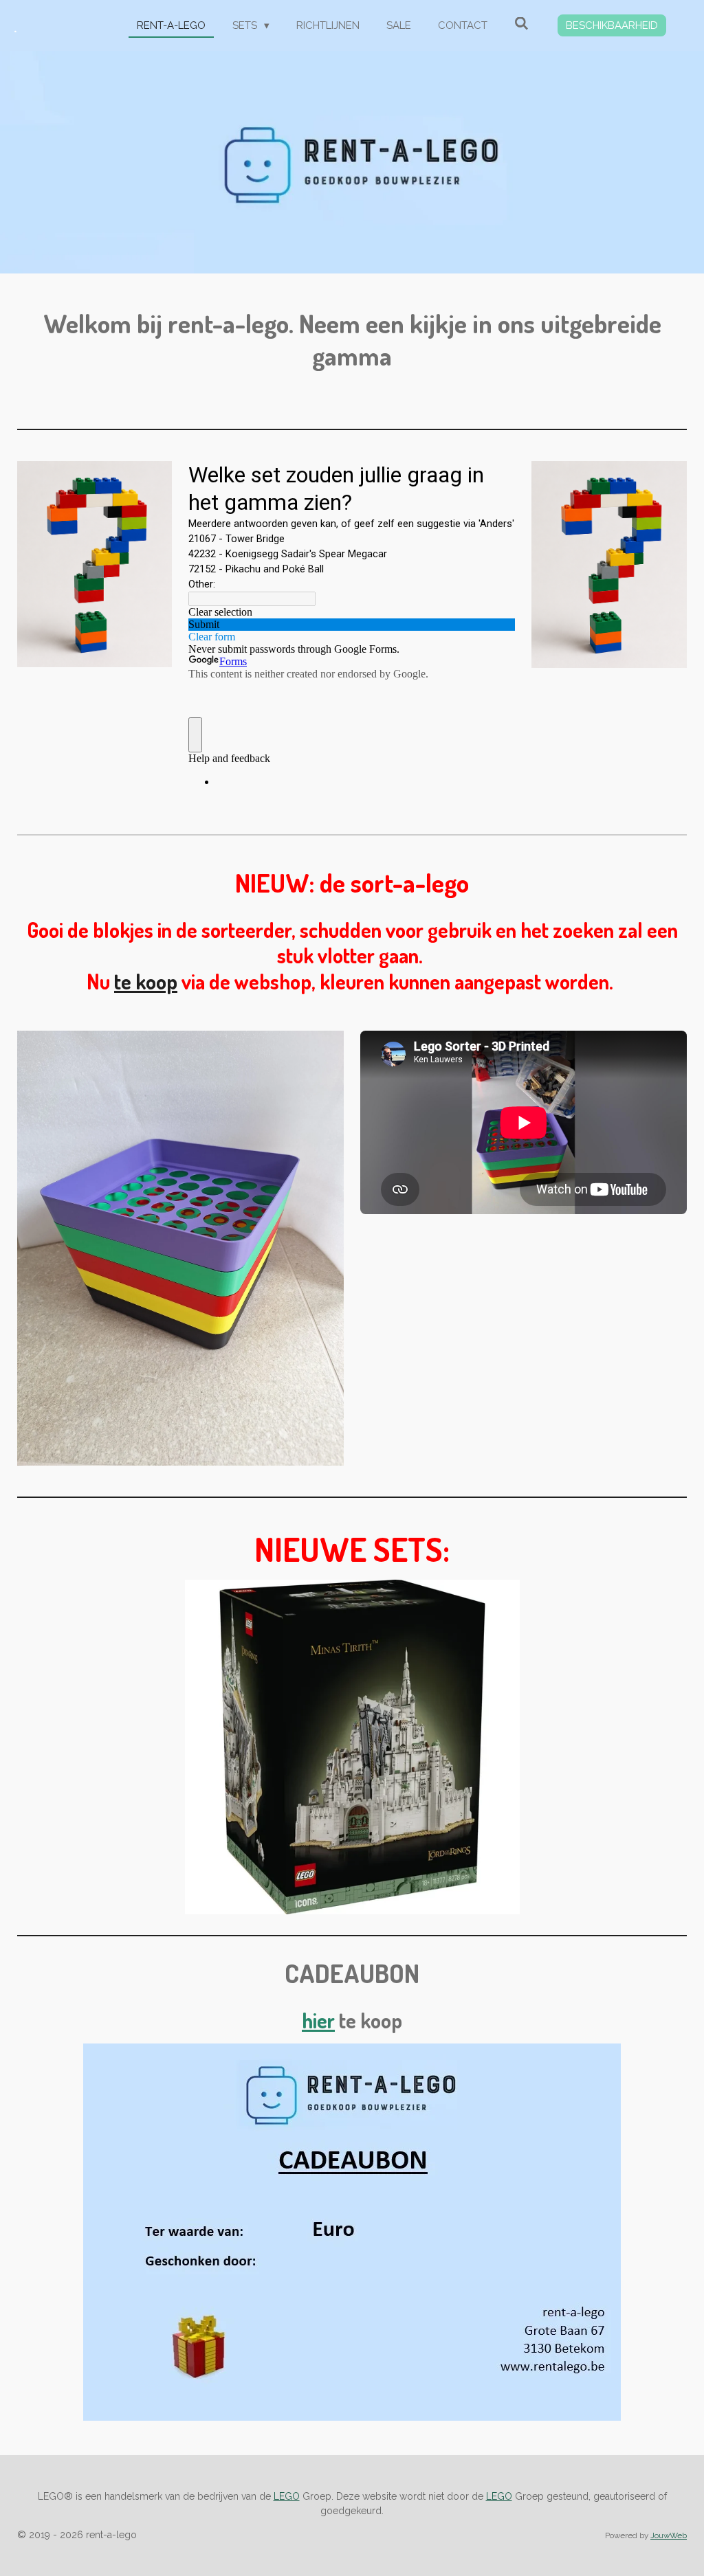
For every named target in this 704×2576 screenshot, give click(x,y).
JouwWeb (669, 2535)
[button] (674, 1592)
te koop (146, 981)
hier (318, 2020)
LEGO (287, 2496)
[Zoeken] (521, 24)
